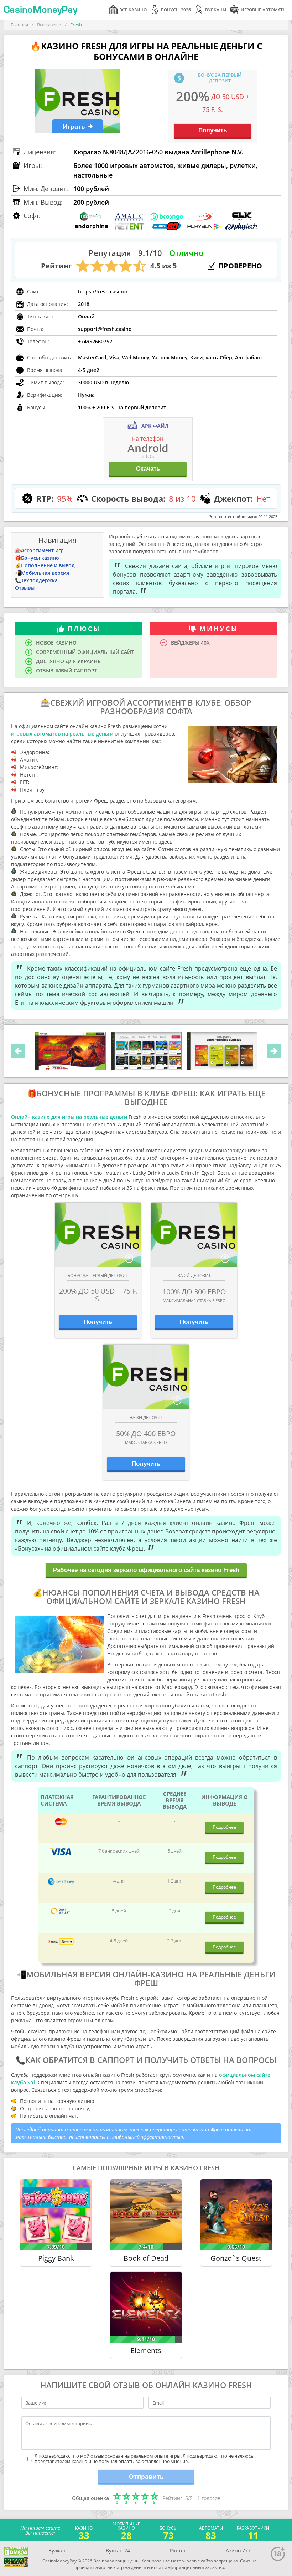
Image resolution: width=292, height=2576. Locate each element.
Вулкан (57, 2551)
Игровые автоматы (264, 10)
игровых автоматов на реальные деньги (62, 734)
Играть (74, 126)
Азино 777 (238, 2551)
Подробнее (224, 1827)
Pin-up (178, 2551)
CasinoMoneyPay (40, 10)
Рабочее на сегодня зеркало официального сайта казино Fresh (146, 1570)
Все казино (133, 10)
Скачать (148, 469)
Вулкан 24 (118, 2551)
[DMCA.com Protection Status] (16, 2551)
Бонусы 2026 (176, 10)
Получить (213, 130)
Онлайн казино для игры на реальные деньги (69, 1117)
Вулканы (216, 10)
